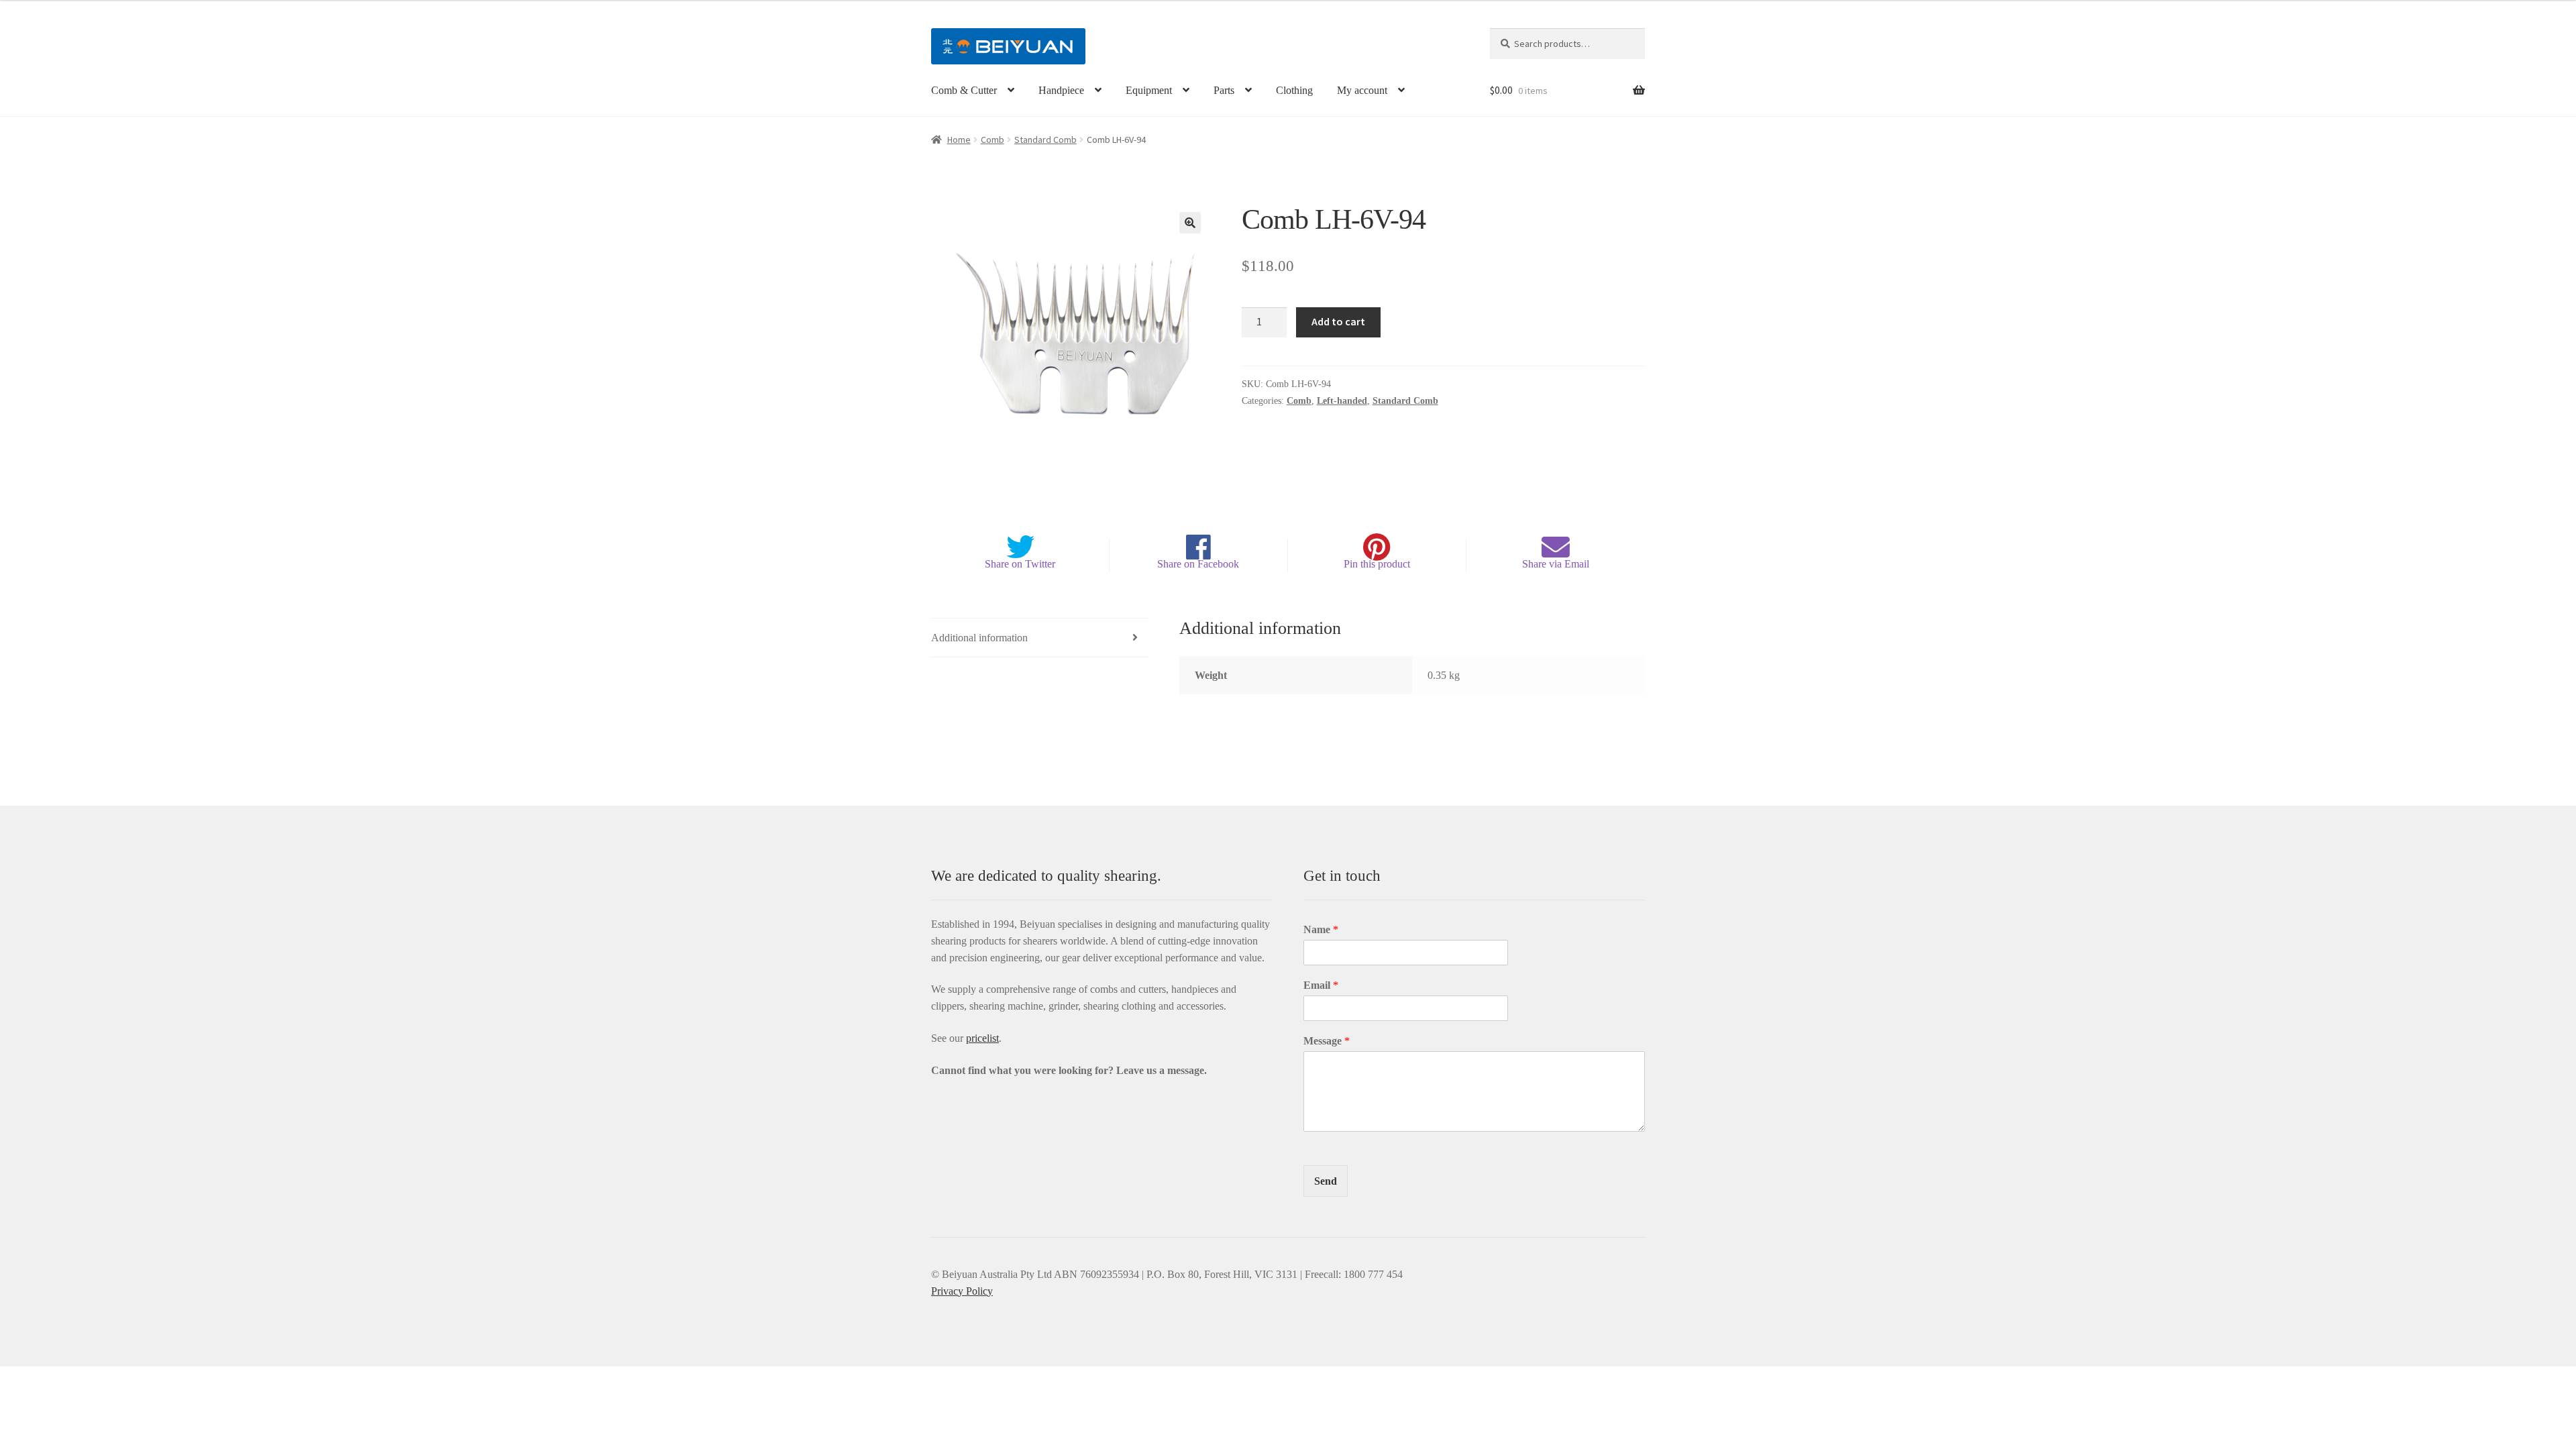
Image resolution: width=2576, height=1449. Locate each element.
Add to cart (1338, 321)
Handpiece (1061, 90)
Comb (992, 140)
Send (1326, 1181)
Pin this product (1377, 564)
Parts (1224, 90)
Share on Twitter (1020, 564)
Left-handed (1342, 401)
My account (1362, 90)
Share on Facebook (1198, 564)
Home (959, 140)
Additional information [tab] (979, 638)
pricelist (982, 1038)
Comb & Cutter (964, 90)
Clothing (1294, 90)
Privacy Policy (962, 1291)
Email (1321, 985)
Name (1321, 929)
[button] (1190, 223)
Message (1327, 1041)
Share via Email (1556, 564)
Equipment (1149, 90)
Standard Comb (1045, 140)
